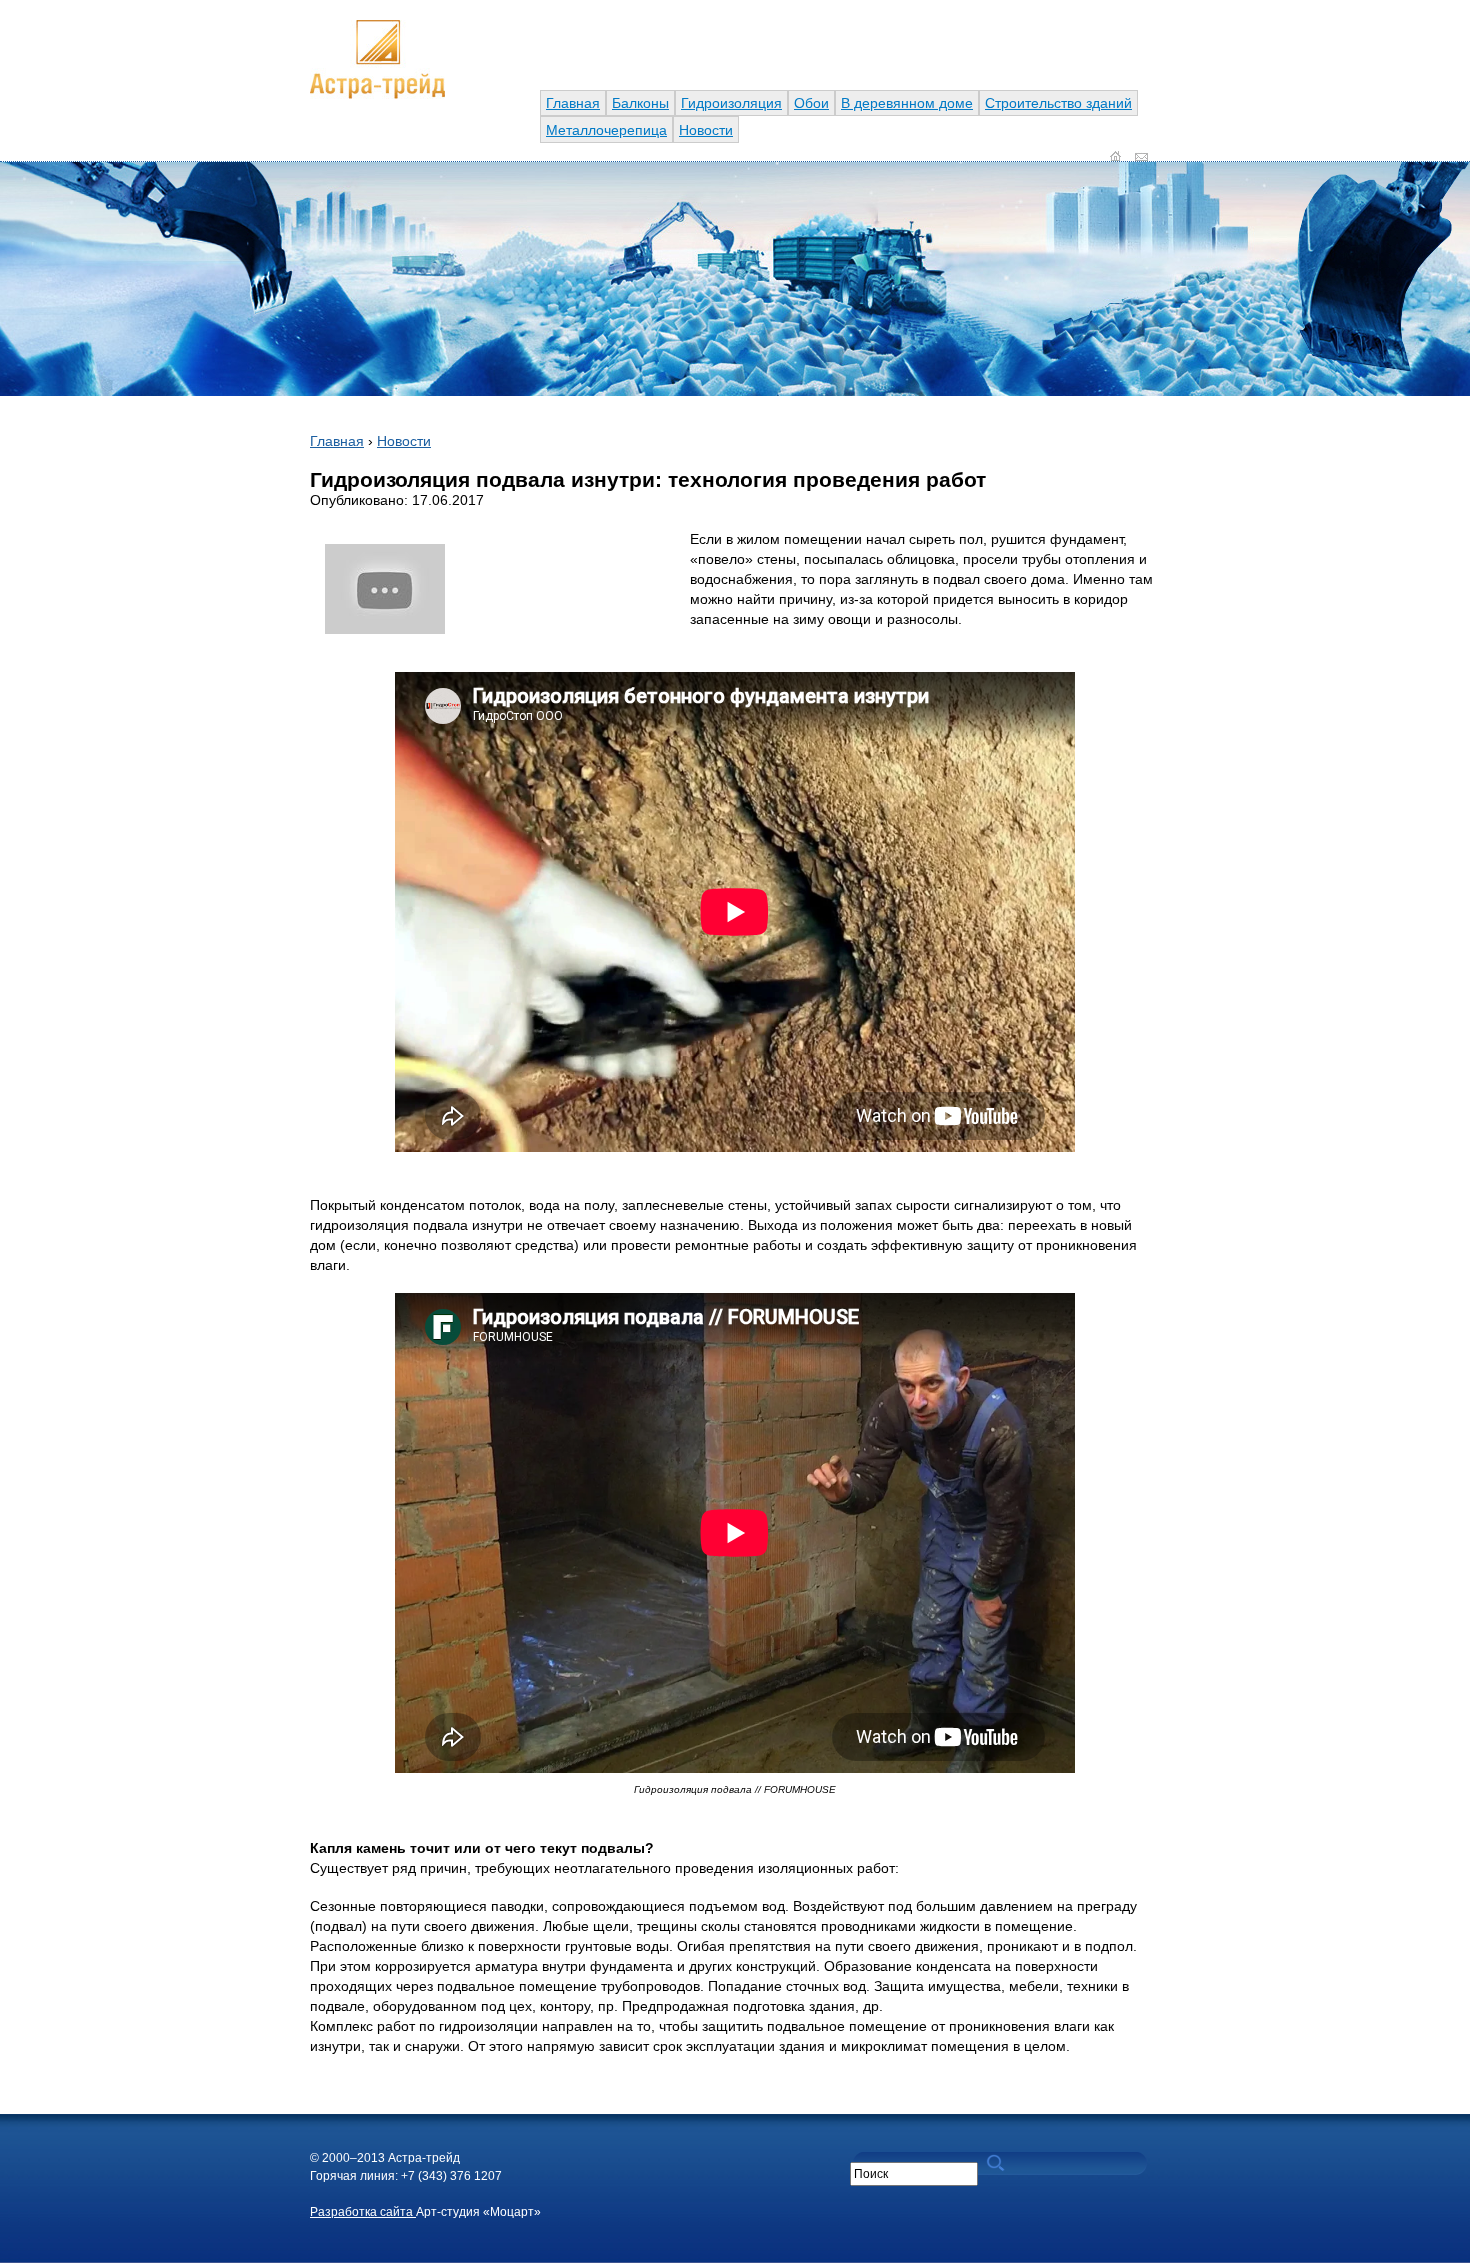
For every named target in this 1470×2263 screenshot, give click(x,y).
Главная (573, 103)
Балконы (640, 103)
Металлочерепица (606, 130)
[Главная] (377, 94)
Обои (811, 103)
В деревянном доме (907, 103)
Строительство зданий (1058, 103)
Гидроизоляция (731, 103)
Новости (706, 130)
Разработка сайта (363, 2212)
